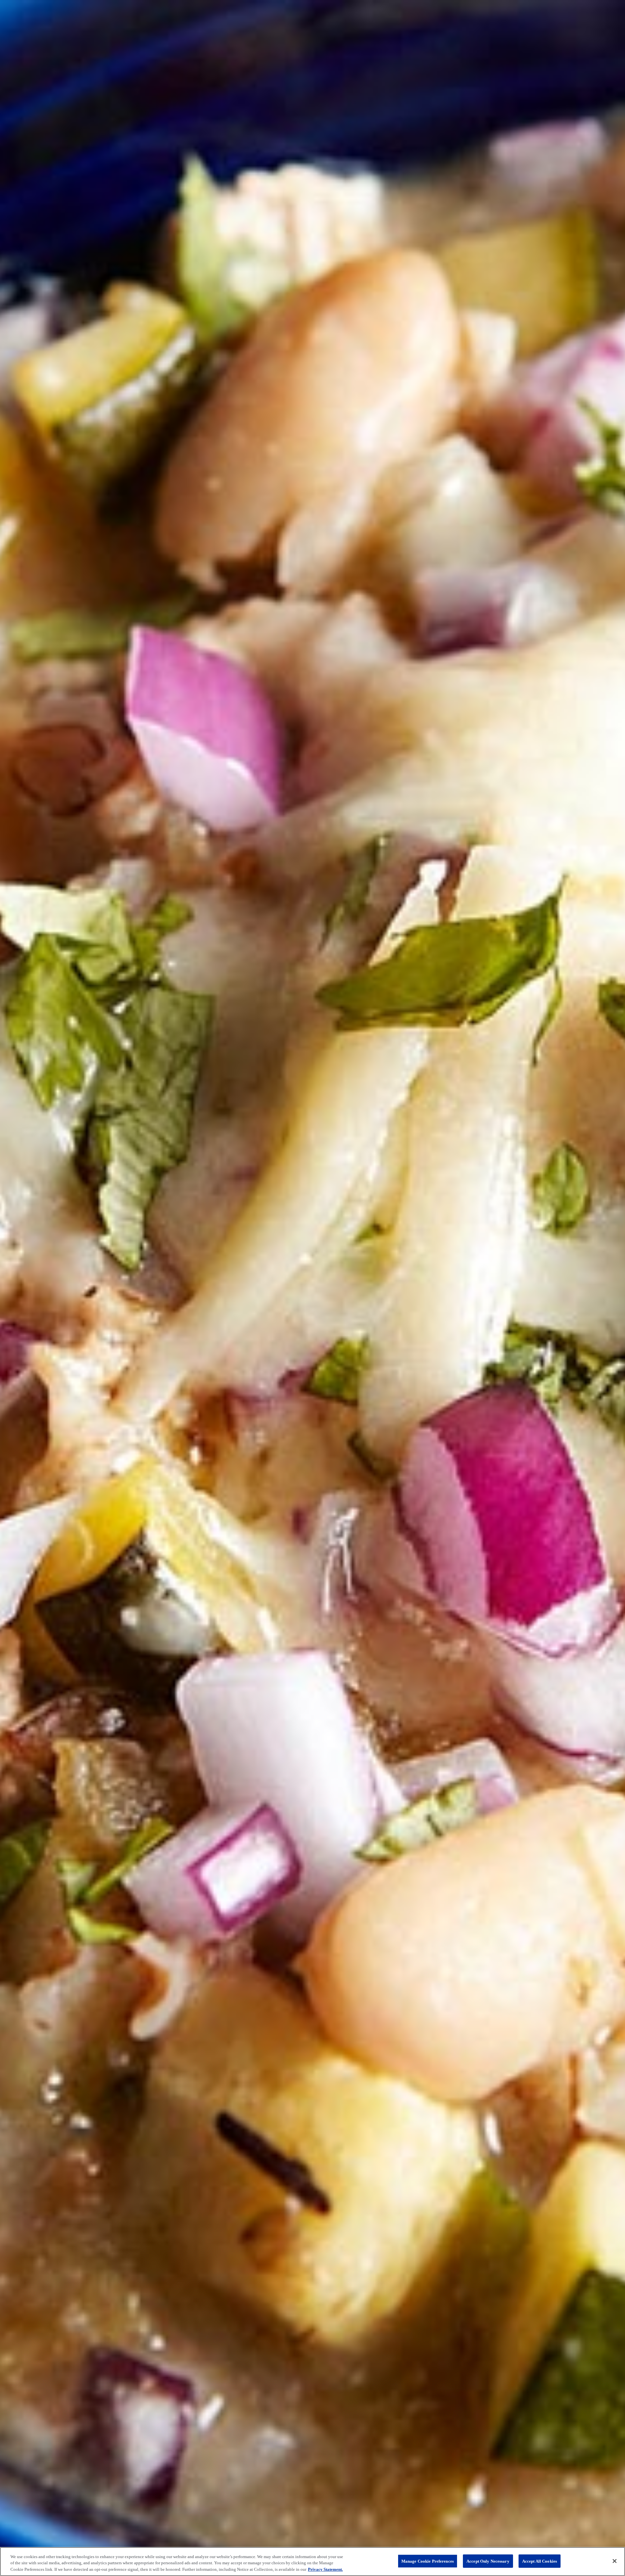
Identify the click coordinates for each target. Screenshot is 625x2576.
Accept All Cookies (540, 2561)
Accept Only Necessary (488, 2561)
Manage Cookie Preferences (428, 2561)
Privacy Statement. (325, 2569)
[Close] (615, 2561)
